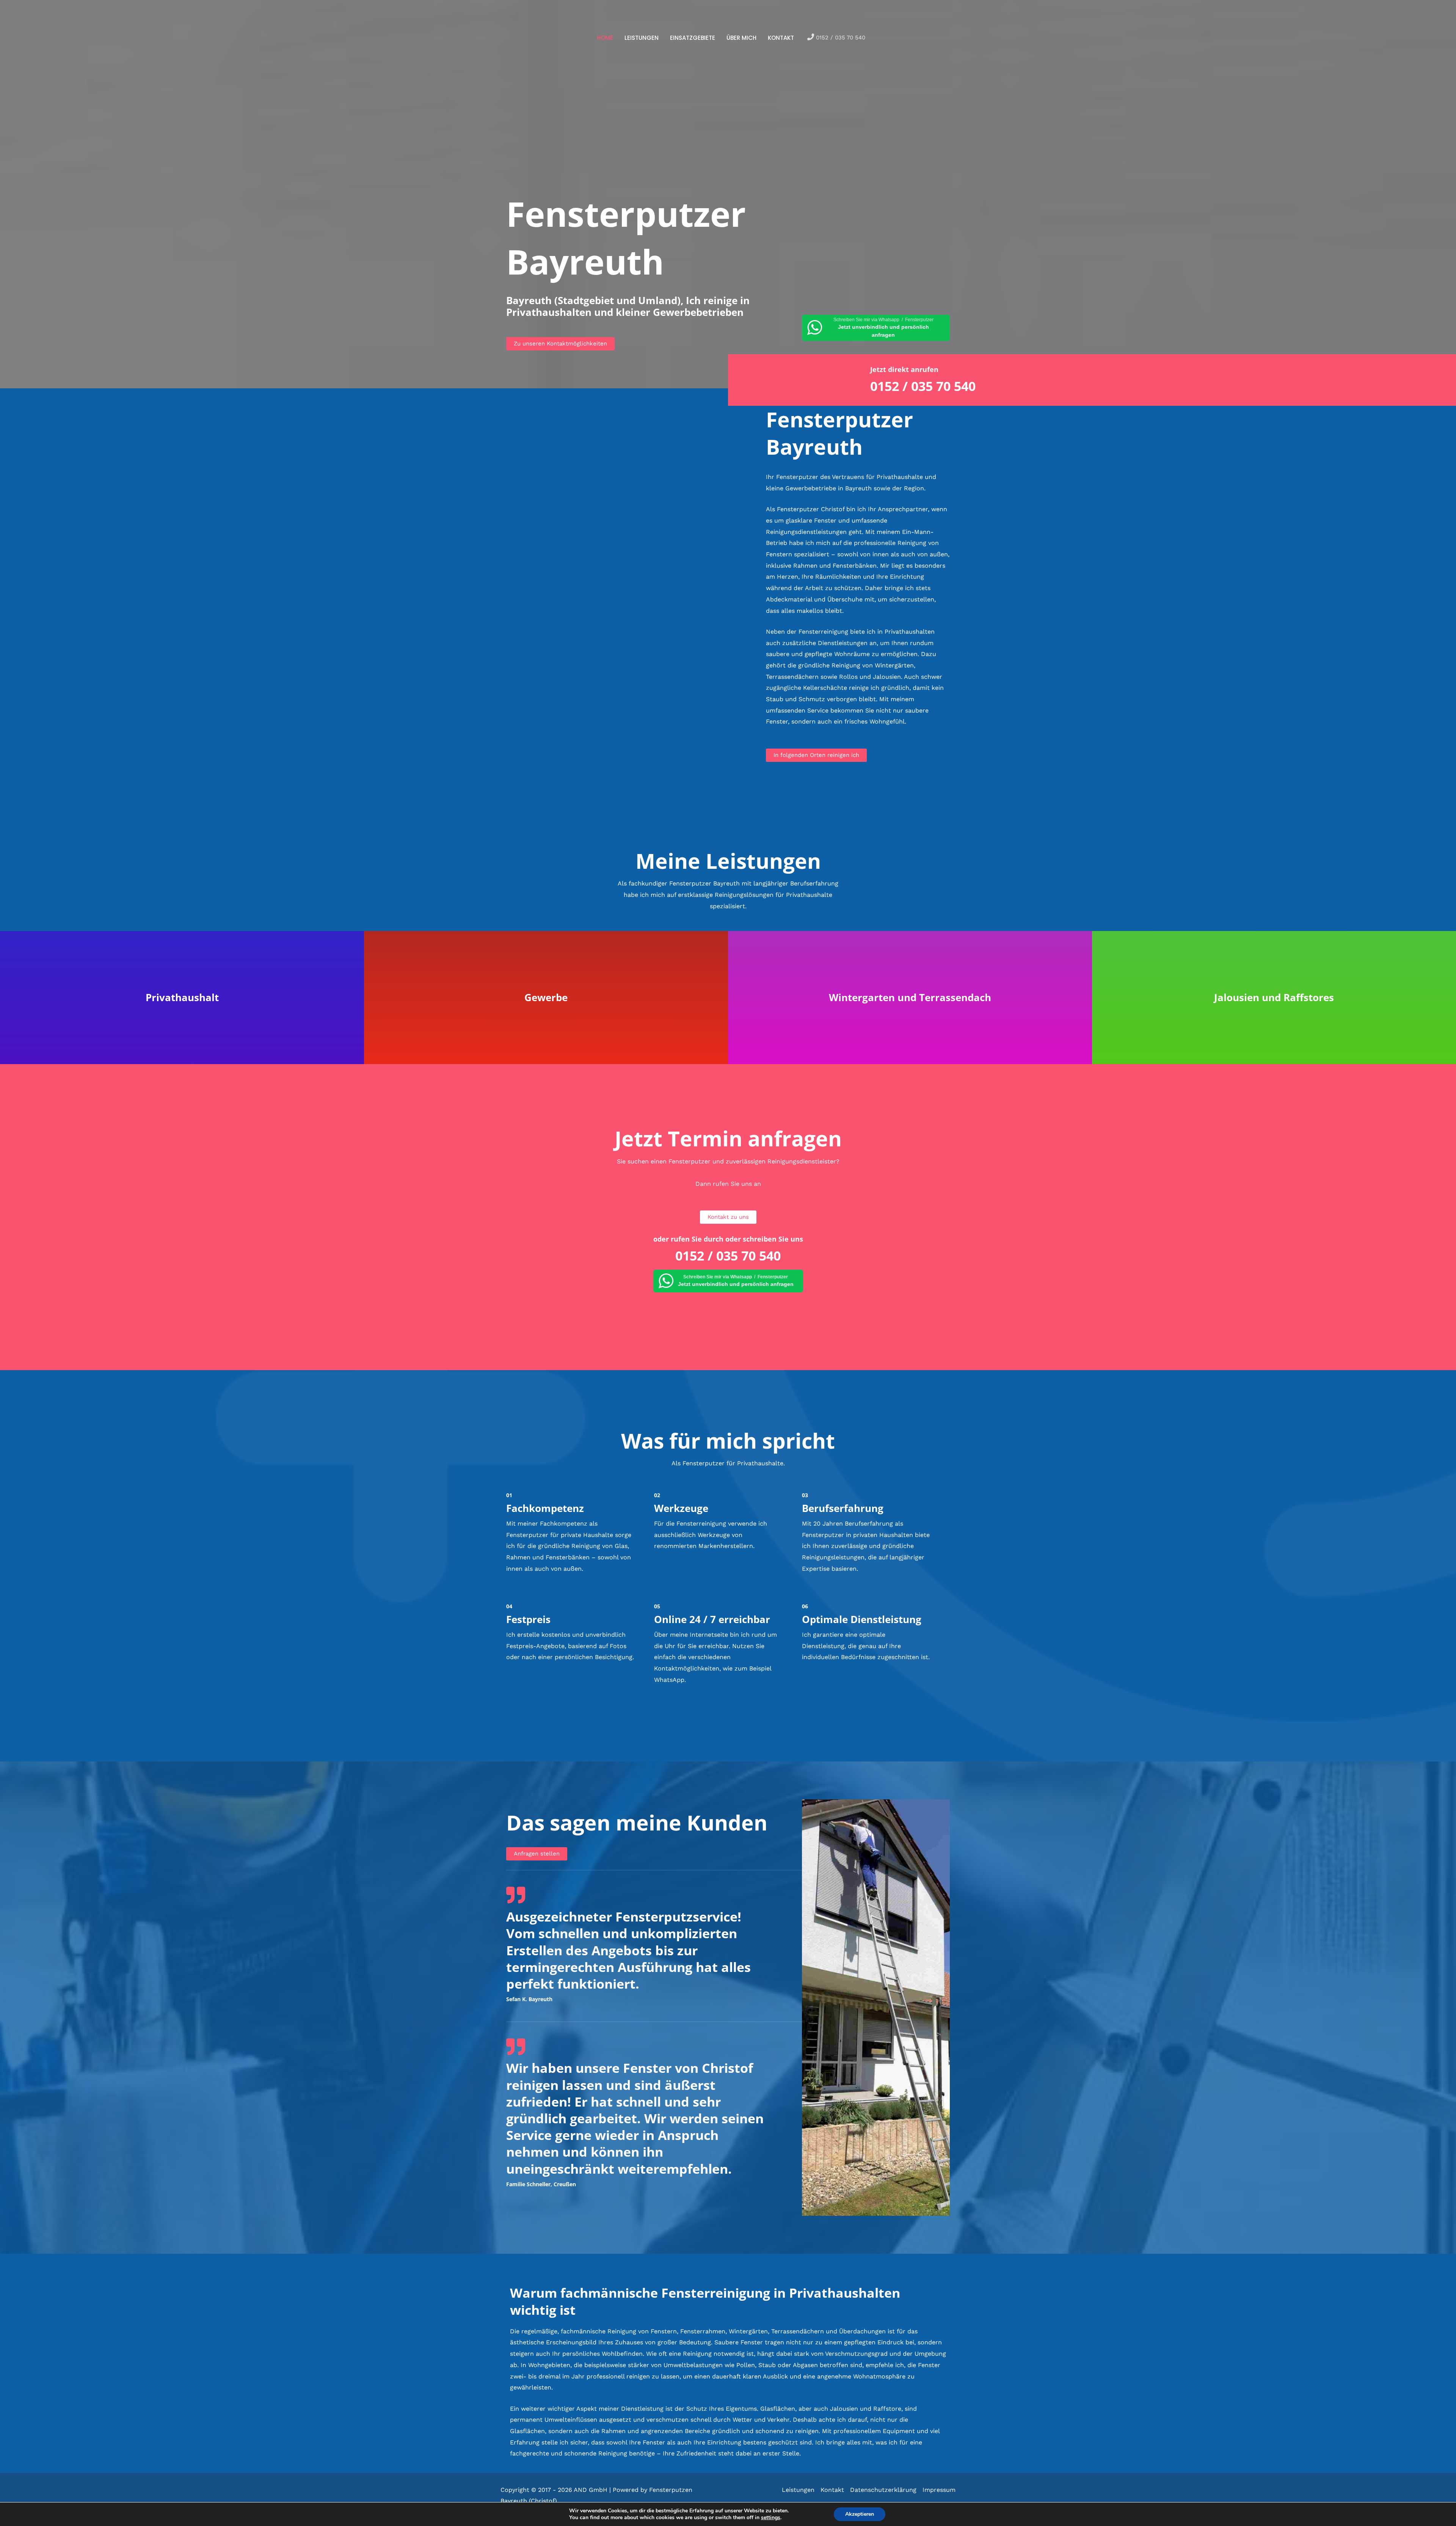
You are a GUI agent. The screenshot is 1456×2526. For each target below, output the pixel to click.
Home (605, 38)
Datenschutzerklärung (883, 2490)
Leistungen (642, 38)
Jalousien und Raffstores (1274, 997)
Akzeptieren (860, 2514)
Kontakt (781, 38)
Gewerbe (546, 997)
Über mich (741, 38)
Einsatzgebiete (693, 38)
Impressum (939, 2490)
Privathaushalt (182, 997)
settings (771, 2518)
